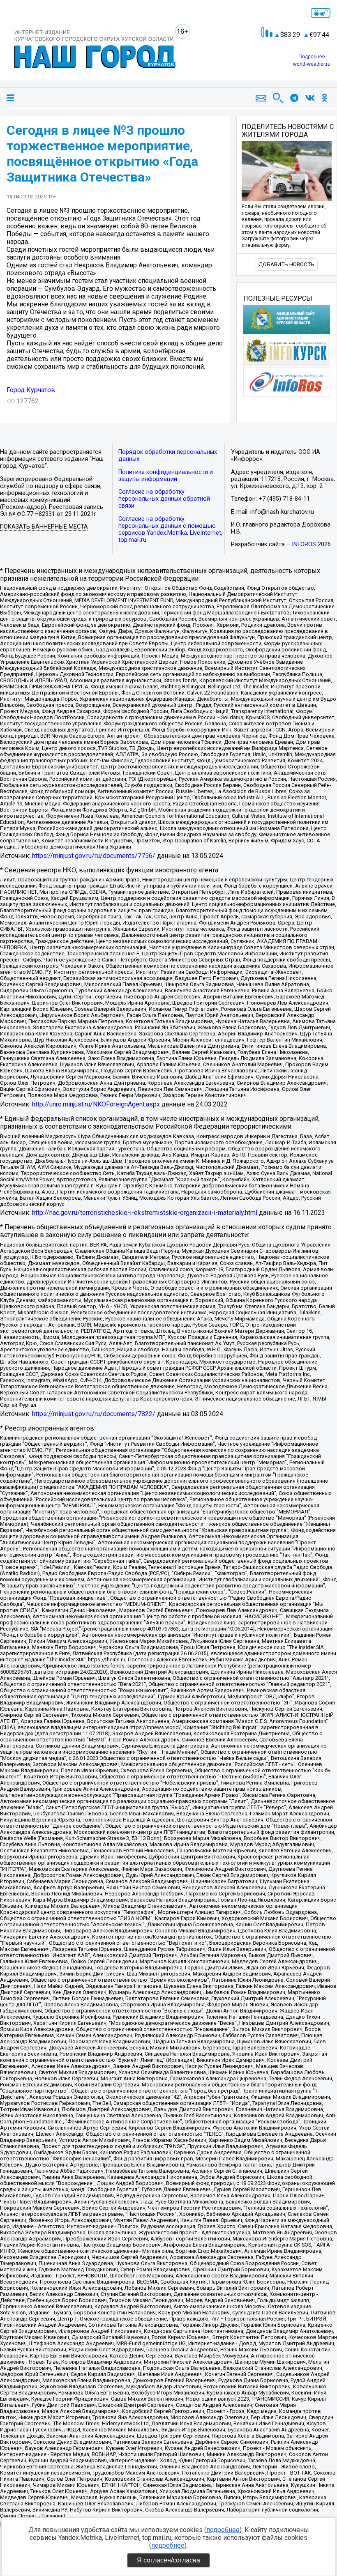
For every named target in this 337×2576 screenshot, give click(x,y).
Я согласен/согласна (168, 2560)
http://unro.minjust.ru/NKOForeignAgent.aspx (96, 1104)
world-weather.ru (312, 64)
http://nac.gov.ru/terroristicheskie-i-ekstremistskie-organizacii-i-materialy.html (145, 1213)
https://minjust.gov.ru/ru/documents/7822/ (94, 1414)
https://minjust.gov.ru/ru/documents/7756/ (94, 856)
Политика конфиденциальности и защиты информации (166, 476)
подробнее (223, 2530)
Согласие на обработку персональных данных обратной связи (164, 499)
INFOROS (304, 544)
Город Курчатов (31, 390)
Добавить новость (286, 264)
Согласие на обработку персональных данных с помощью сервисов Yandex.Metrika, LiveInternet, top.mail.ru (170, 529)
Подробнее (312, 57)
